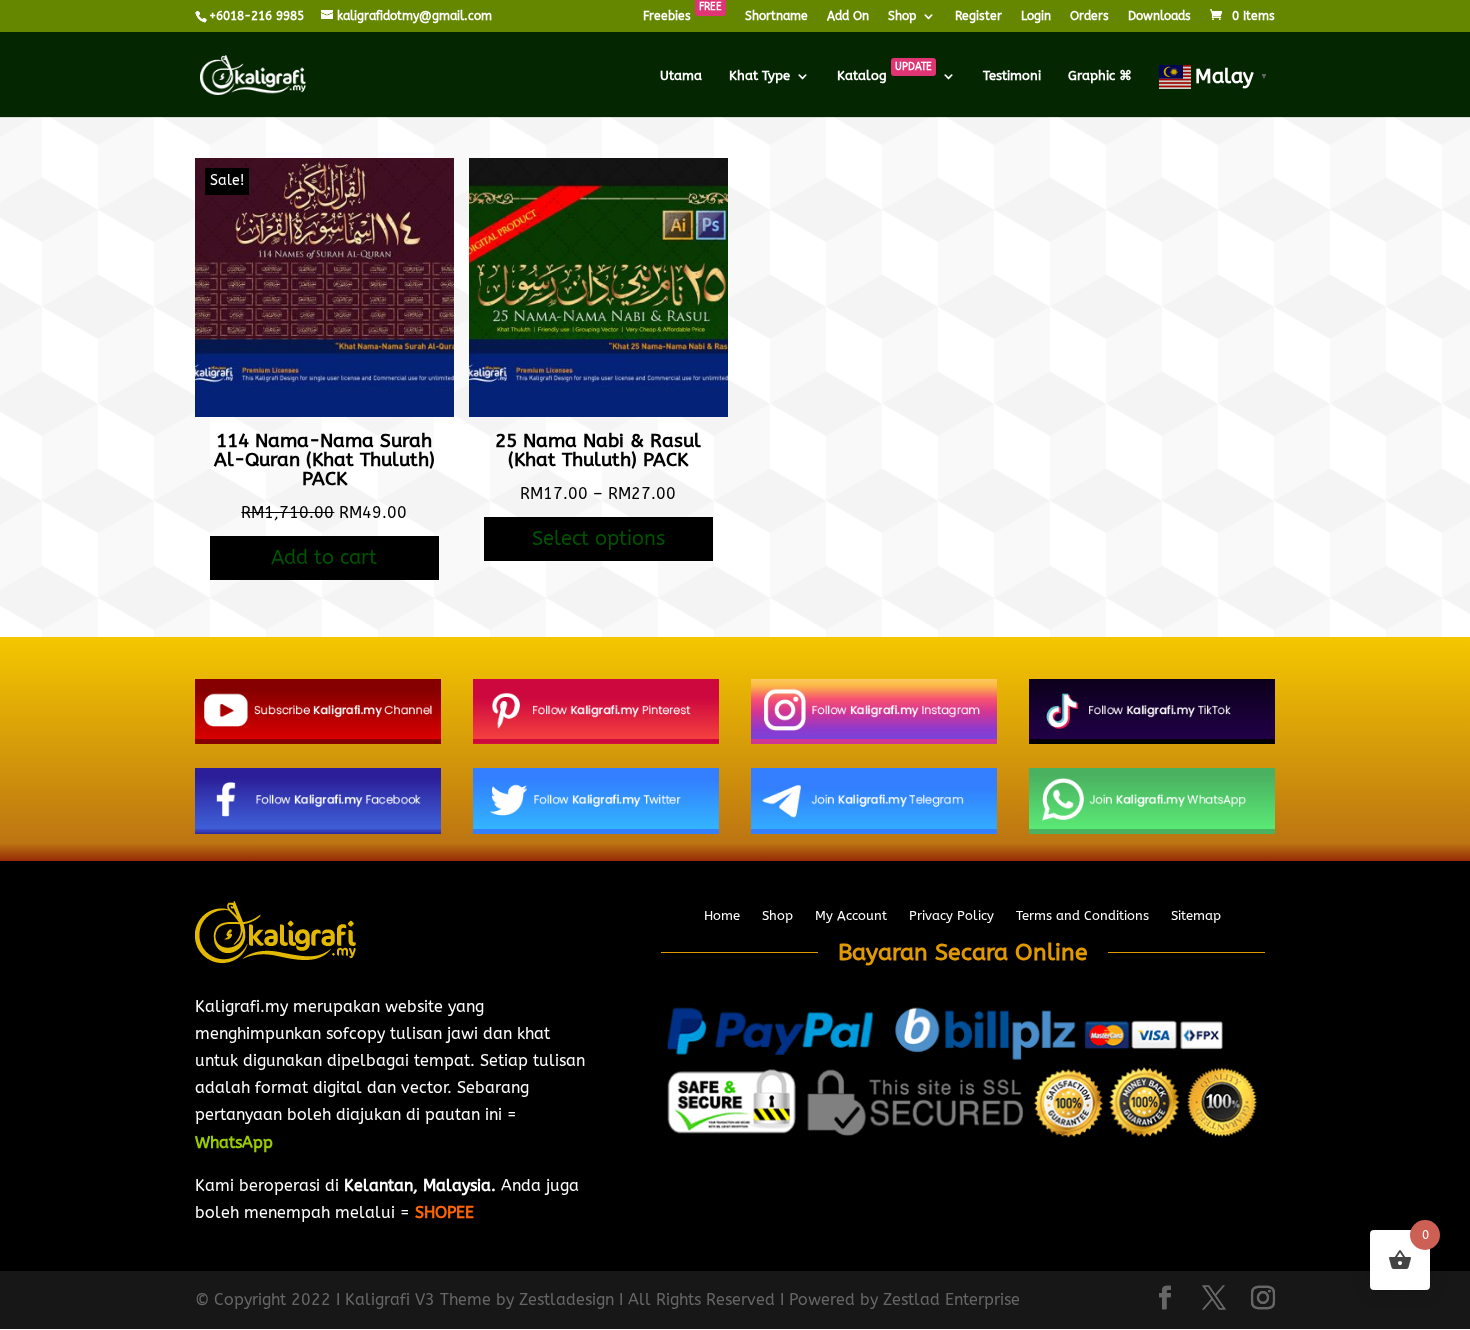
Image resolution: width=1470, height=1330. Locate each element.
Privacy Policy (951, 916)
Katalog (884, 76)
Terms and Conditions (1082, 916)
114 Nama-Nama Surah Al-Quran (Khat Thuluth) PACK (324, 460)
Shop (902, 16)
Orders (1089, 16)
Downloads (1159, 16)
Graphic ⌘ (1100, 76)
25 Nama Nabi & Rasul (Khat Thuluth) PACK (598, 450)
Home (722, 916)
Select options (598, 538)
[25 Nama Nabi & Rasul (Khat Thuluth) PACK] (598, 411)
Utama (681, 76)
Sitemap (1196, 916)
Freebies (682, 16)
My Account (851, 916)
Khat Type (759, 76)
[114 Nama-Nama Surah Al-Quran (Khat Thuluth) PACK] (324, 411)
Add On (848, 16)
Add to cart (324, 557)
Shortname (776, 16)
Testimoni (1012, 76)
